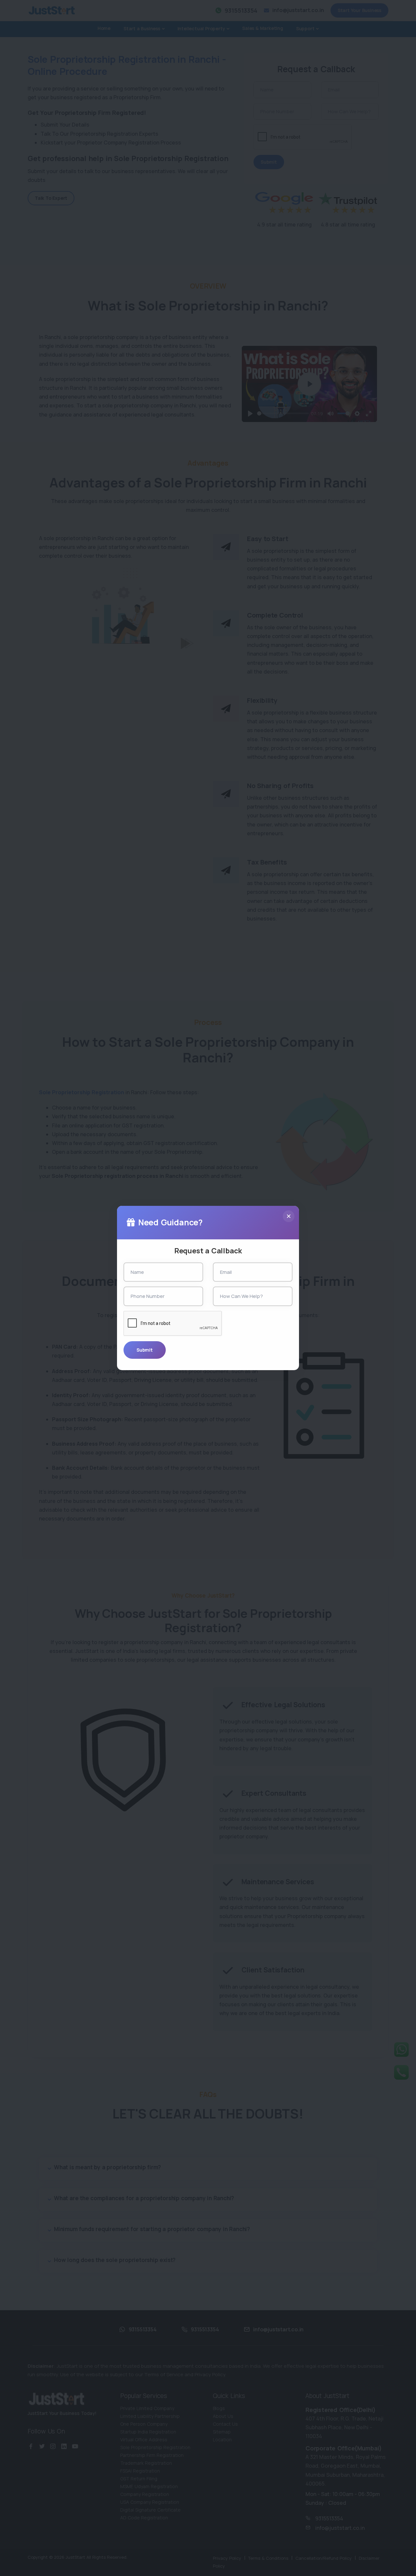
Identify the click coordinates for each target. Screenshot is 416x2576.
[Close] (289, 1216)
